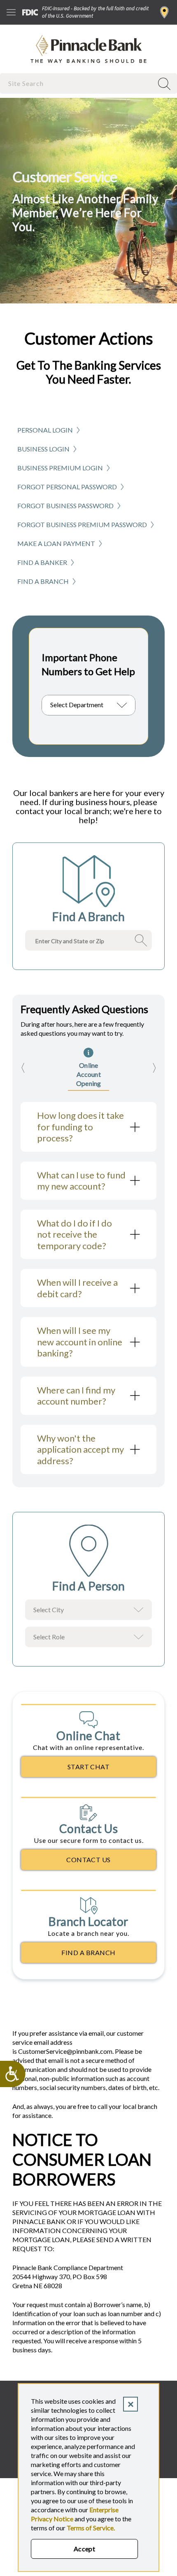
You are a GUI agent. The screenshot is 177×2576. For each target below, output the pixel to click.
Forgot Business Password (65, 506)
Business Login (43, 449)
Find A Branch (88, 1952)
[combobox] (77, 83)
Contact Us (88, 1860)
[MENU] (11, 12)
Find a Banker (42, 562)
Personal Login (45, 430)
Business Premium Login (60, 468)
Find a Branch (164, 12)
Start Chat (89, 1767)
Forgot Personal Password (67, 487)
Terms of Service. (91, 2528)
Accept (85, 2549)
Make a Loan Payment (56, 543)
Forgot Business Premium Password (82, 524)
